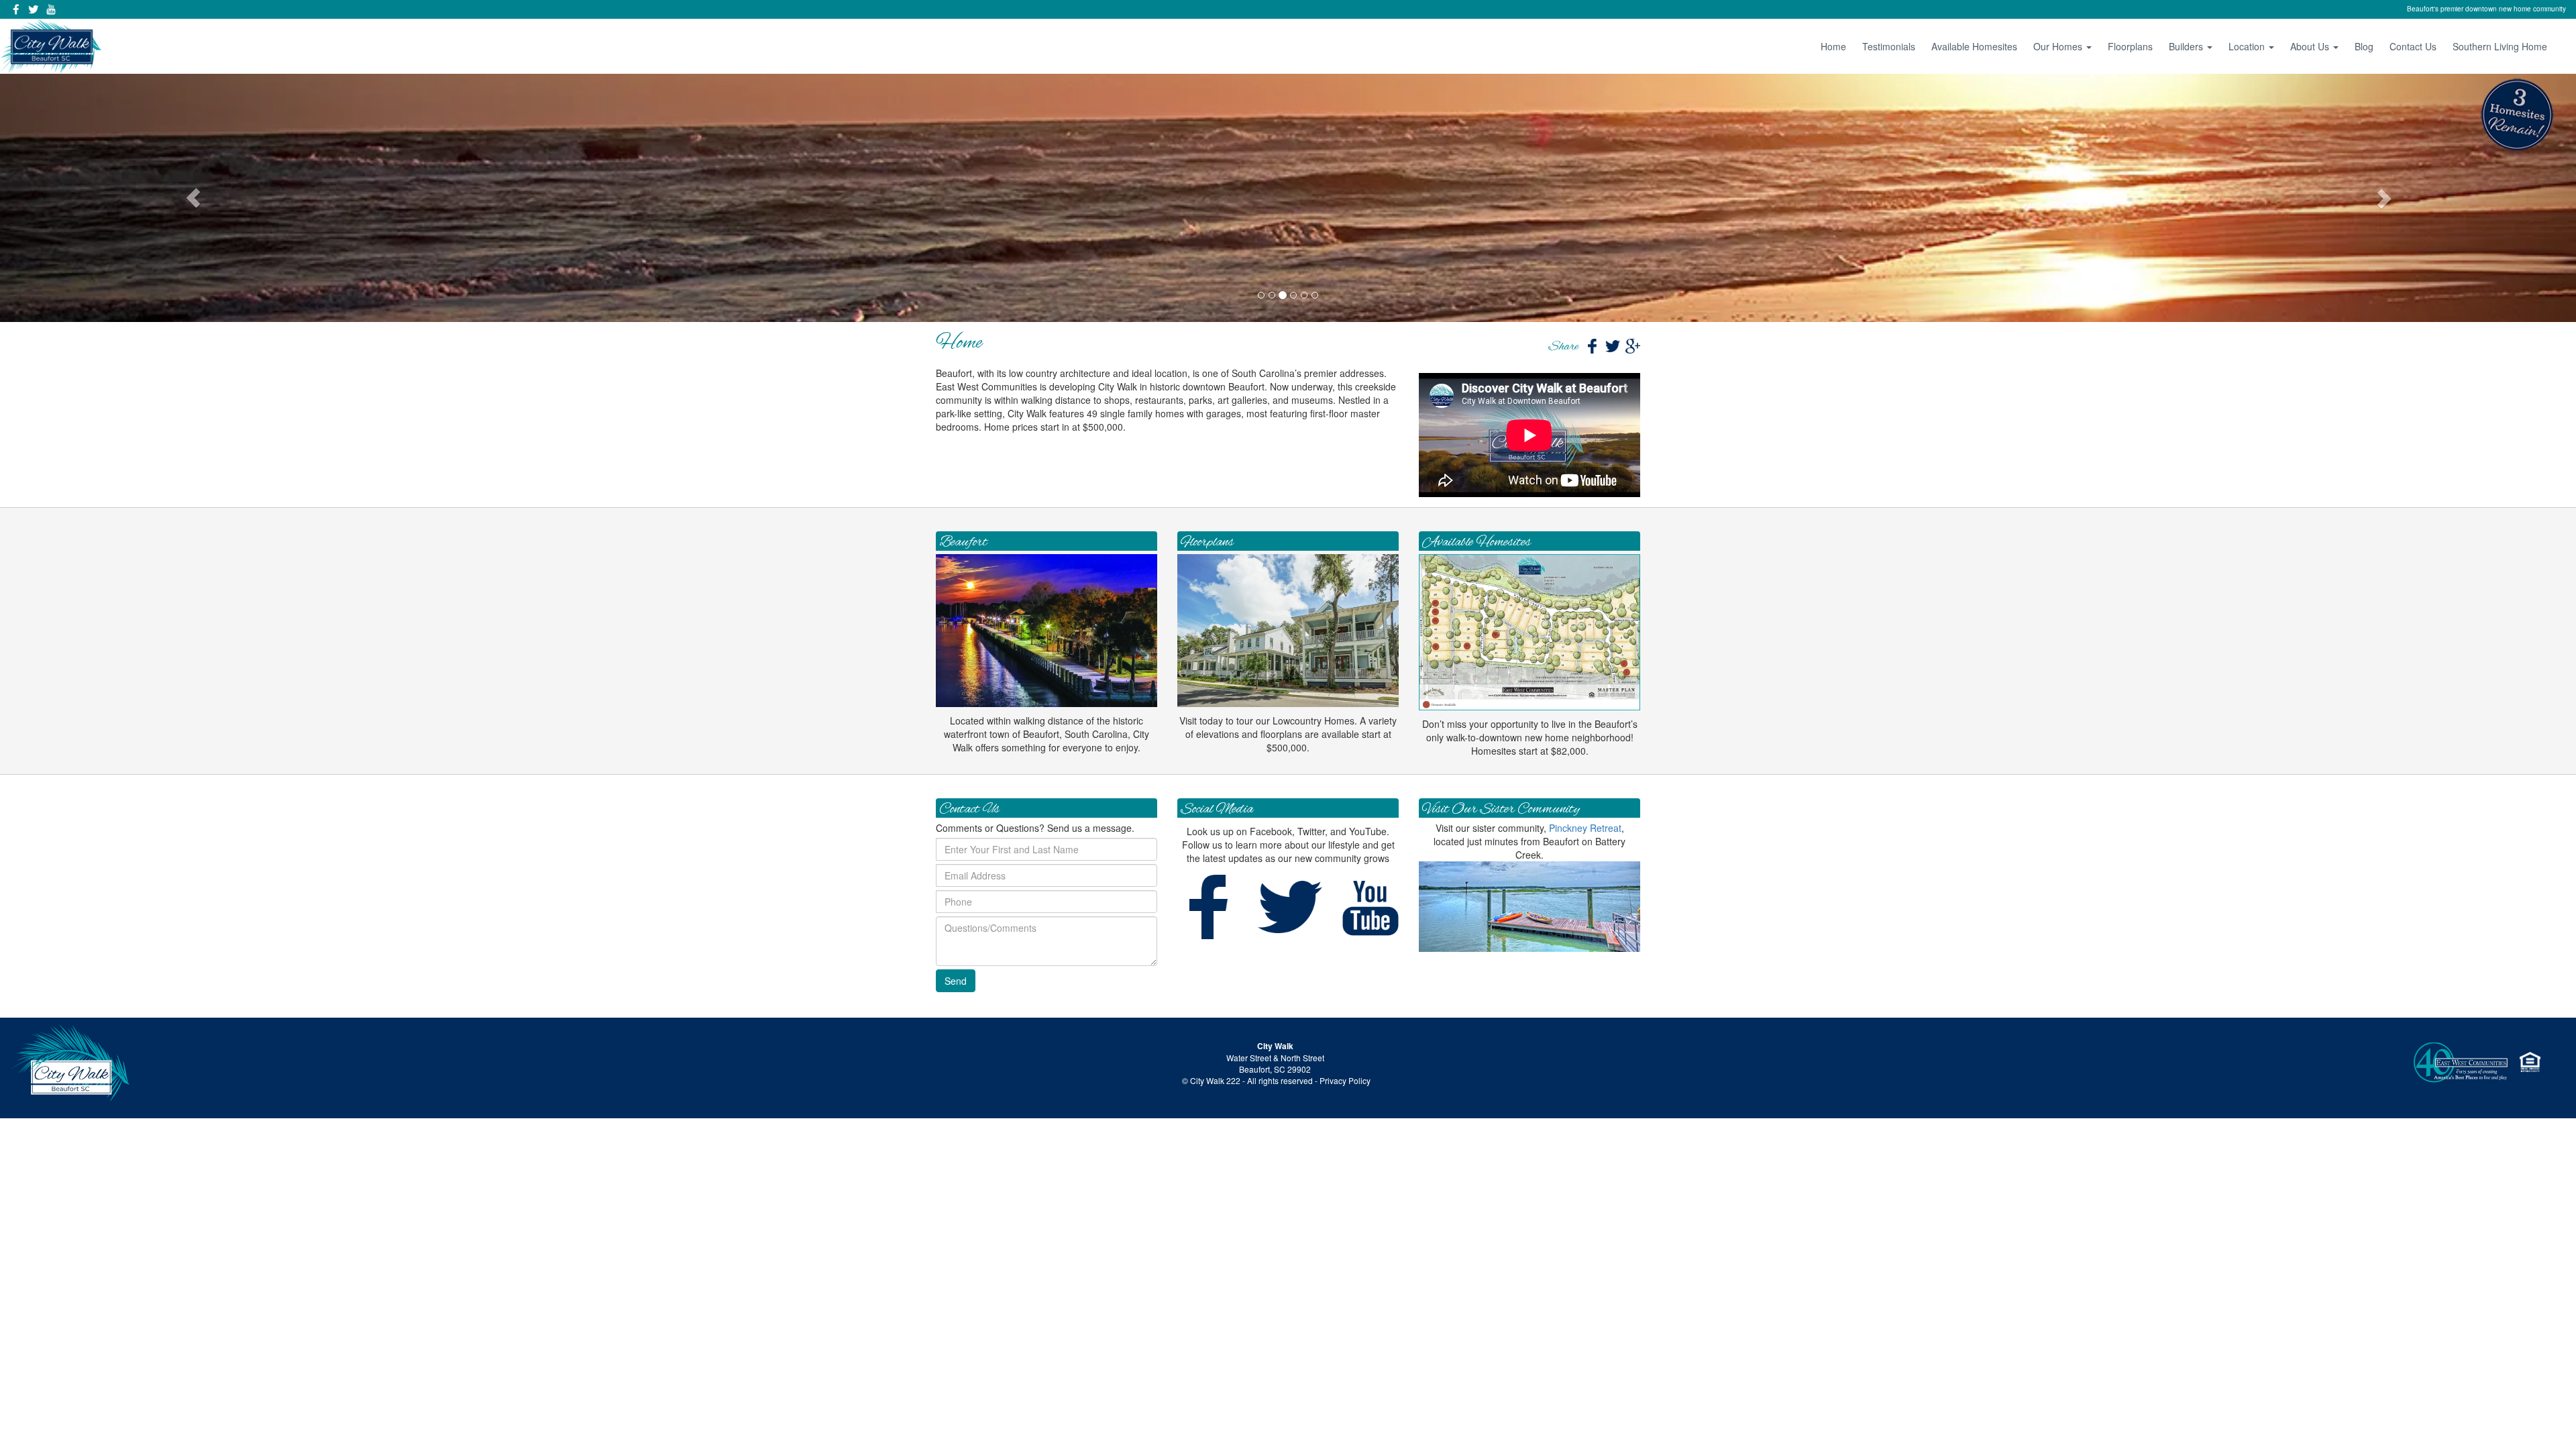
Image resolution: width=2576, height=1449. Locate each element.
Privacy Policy (1345, 1080)
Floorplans (2130, 46)
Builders (2187, 46)
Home (1833, 46)
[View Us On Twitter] (34, 9)
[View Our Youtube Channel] (51, 9)
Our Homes (2059, 46)
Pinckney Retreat (1585, 828)
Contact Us (2413, 46)
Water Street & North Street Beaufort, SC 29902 (1275, 1063)
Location (2248, 46)
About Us (2311, 46)
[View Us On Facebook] (16, 9)
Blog (2364, 46)
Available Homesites (1974, 46)
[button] (193, 198)
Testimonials (1889, 46)
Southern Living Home (2500, 46)
